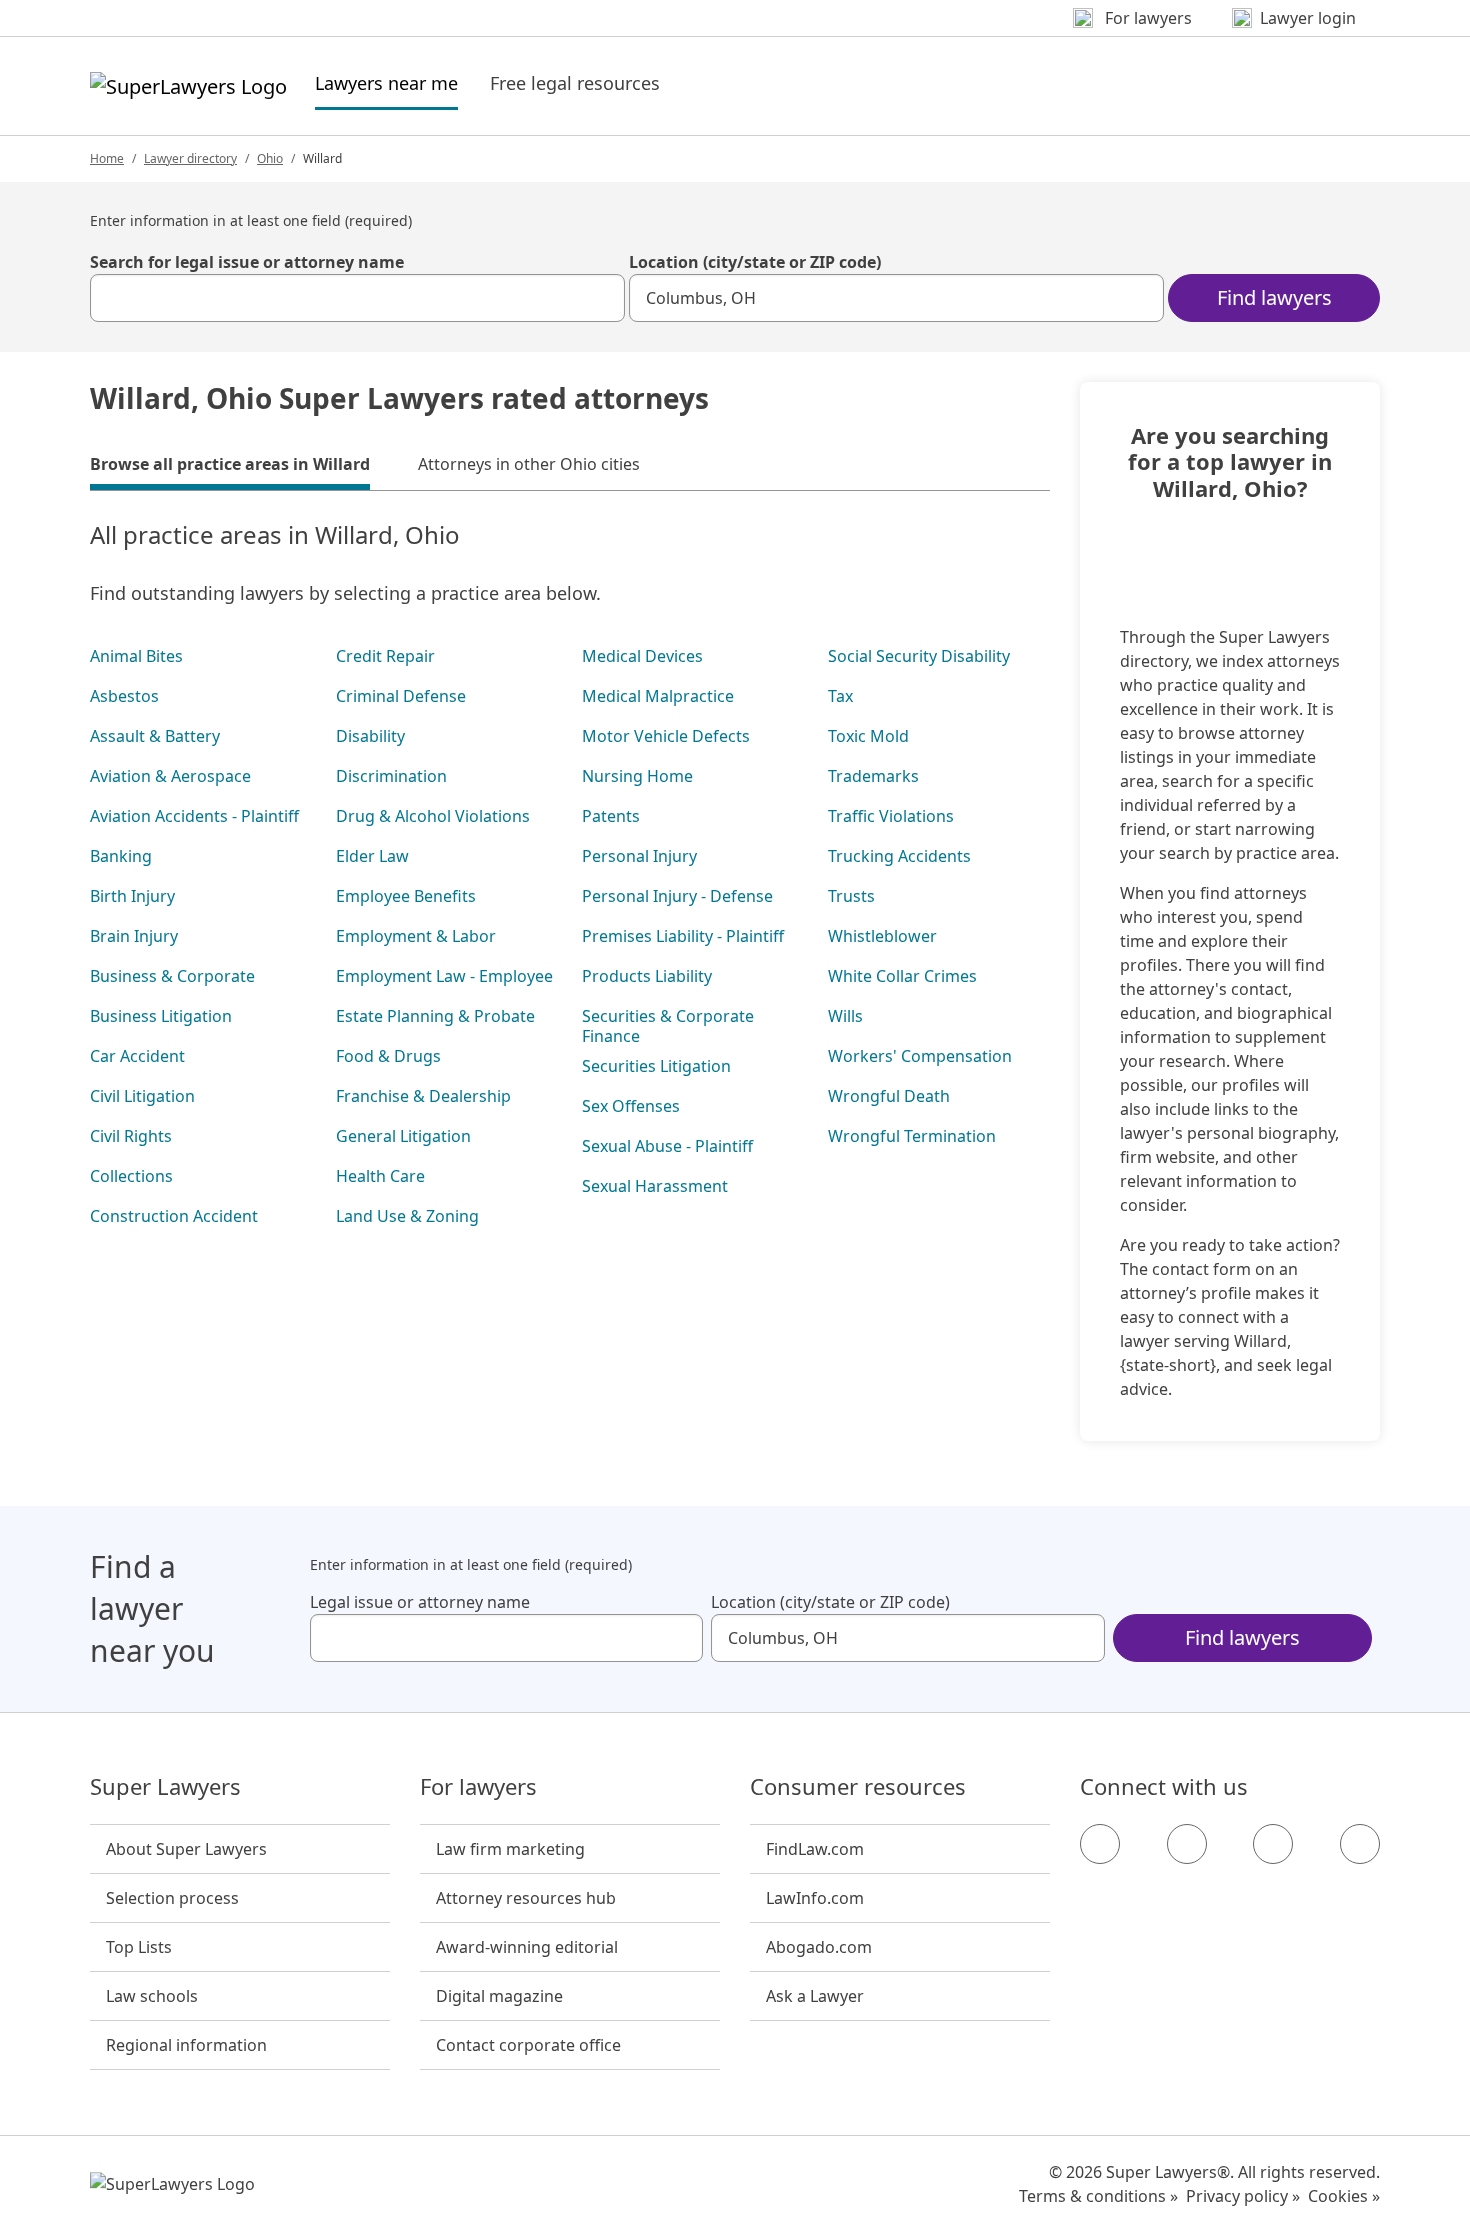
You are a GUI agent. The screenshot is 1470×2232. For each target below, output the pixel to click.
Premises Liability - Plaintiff (683, 936)
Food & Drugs (388, 1056)
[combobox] (357, 298)
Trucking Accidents (899, 856)
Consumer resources (858, 1787)
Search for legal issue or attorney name (247, 262)
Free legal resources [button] (575, 83)
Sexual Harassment (655, 1186)
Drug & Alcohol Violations (433, 816)
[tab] (230, 467)
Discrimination (391, 776)
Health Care (380, 1176)
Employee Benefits (406, 896)
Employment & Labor (416, 936)
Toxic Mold (868, 736)
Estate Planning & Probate (435, 1016)
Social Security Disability (919, 656)
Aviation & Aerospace (170, 776)
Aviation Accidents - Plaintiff (194, 816)
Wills (845, 1016)
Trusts (851, 896)
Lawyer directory (190, 158)
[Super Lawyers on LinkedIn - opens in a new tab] (1360, 1844)
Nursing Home (637, 776)
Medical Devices (642, 656)
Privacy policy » (1243, 2196)
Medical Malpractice (658, 696)
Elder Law (372, 856)
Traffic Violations (891, 816)
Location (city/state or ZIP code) (755, 262)
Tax (840, 696)
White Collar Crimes (902, 976)
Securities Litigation (656, 1066)
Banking (121, 856)
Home (107, 158)
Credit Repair (385, 656)
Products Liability (647, 976)
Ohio (270, 158)
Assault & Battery (155, 736)
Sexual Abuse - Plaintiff (667, 1146)
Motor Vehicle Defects (666, 736)
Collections (131, 1176)
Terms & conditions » (1098, 2196)
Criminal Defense (401, 696)
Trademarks (873, 776)
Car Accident (137, 1056)
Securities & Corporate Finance (668, 1026)
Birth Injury (132, 896)
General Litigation (403, 1136)
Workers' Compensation (920, 1056)
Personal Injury (639, 856)
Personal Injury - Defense (677, 896)
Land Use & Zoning (407, 1216)
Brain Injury (134, 936)
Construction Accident (174, 1216)
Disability (370, 736)
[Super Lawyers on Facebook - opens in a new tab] (1100, 1844)
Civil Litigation (142, 1096)
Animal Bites (136, 656)
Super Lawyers (165, 1787)
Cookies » (1344, 2196)
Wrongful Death (889, 1096)
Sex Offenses (631, 1106)
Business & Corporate (172, 976)
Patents (611, 816)
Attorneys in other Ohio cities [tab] (529, 464)
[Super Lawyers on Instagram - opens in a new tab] (1187, 1844)
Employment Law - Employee (444, 976)
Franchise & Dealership (423, 1096)
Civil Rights (131, 1136)
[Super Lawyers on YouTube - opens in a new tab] (1273, 1844)
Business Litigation (161, 1016)
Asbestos (124, 696)
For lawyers (478, 1787)
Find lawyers (1274, 297)
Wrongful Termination (912, 1136)
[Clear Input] (601, 298)
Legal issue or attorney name (420, 1602)
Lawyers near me (386, 82)
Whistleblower (882, 936)
